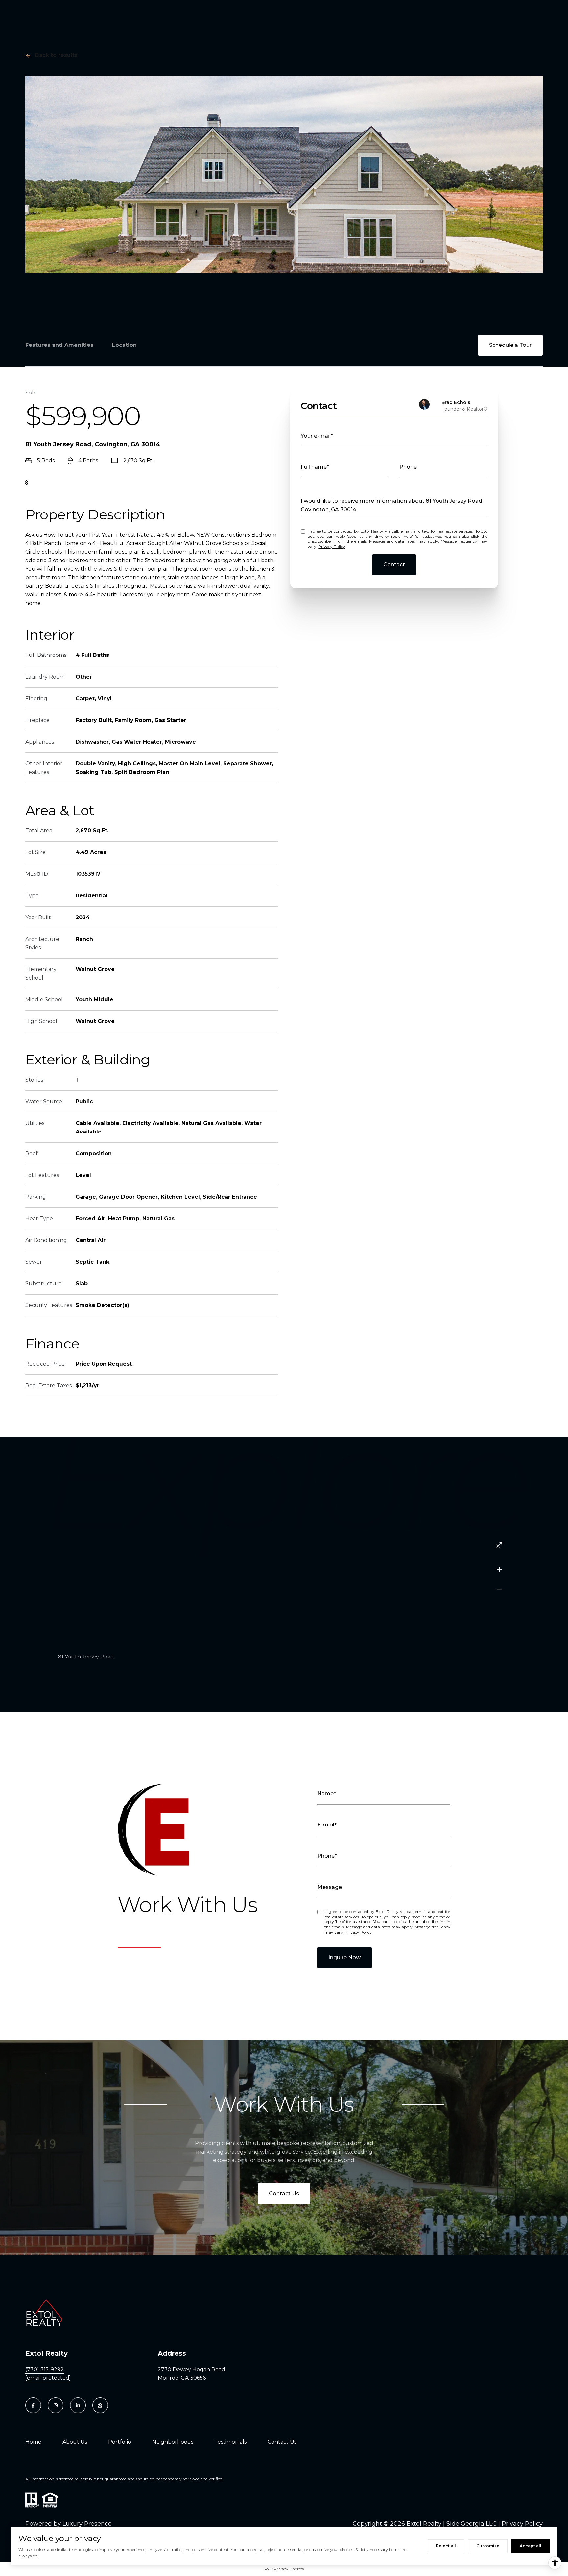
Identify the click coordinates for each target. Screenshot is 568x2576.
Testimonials (230, 2442)
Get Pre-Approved (57, 483)
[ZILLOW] (100, 2405)
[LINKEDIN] (78, 2405)
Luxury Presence (87, 2524)
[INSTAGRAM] (56, 2405)
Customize (488, 2546)
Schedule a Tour (510, 345)
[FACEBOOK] (33, 2405)
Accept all (531, 2546)
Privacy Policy (332, 547)
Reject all (446, 2546)
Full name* (315, 467)
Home (33, 2442)
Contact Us (284, 2194)
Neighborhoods (173, 2442)
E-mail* (327, 1825)
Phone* (327, 1856)
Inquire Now (344, 1957)
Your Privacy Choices (284, 2569)
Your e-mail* (317, 436)
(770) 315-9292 (45, 2369)
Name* (327, 1793)
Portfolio (120, 2442)
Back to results (56, 55)
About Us (75, 2442)
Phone (408, 467)
